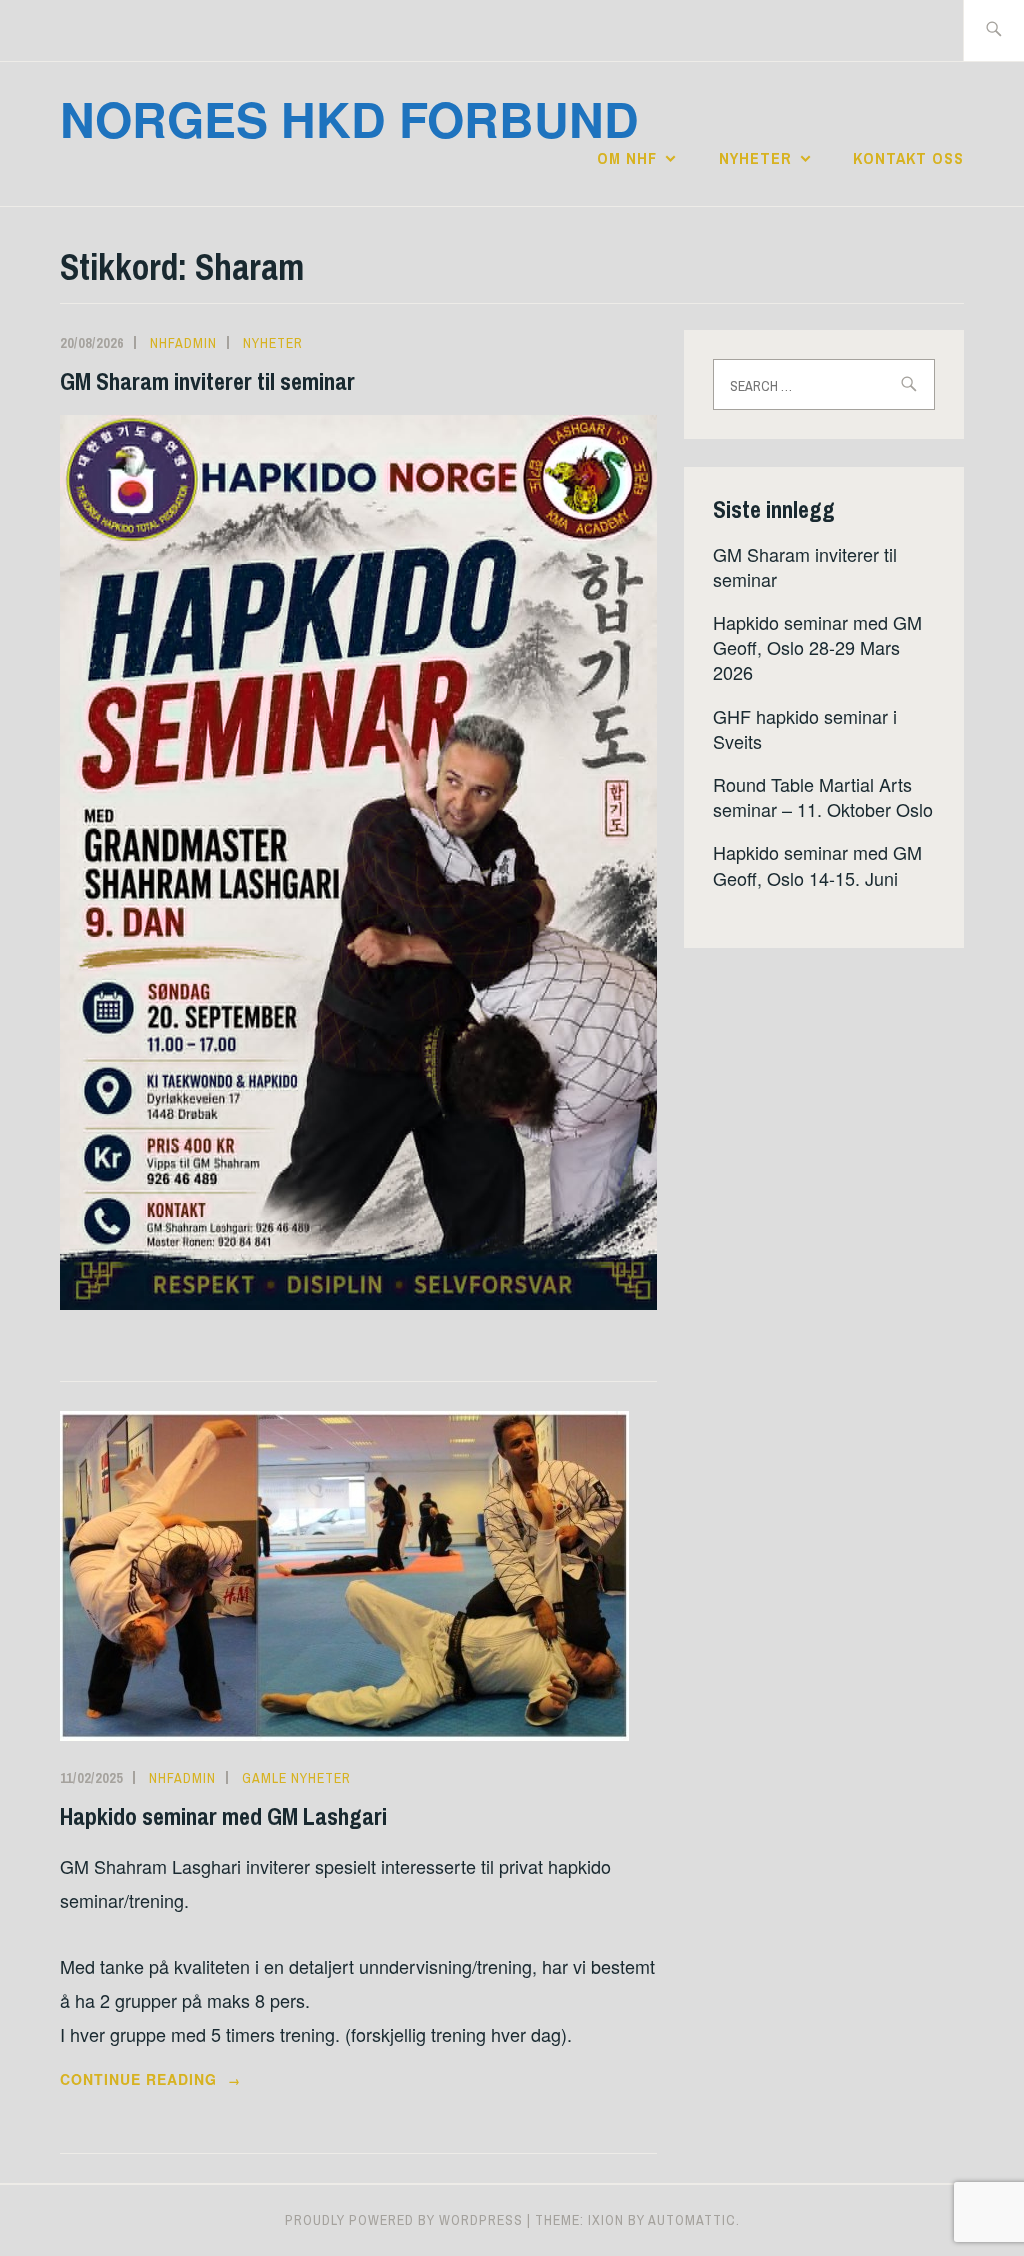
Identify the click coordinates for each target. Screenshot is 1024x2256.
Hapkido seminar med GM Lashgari (223, 1816)
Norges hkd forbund (349, 118)
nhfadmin (183, 343)
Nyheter (755, 158)
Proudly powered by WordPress (404, 2220)
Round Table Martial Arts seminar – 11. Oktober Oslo (823, 796)
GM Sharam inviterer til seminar (207, 381)
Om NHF (627, 158)
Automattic (692, 2220)
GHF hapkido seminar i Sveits (805, 728)
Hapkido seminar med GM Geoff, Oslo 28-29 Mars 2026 (817, 647)
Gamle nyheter (296, 1778)
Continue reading (185, 2080)
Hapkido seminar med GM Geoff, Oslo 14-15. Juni (817, 864)
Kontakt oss (908, 158)
